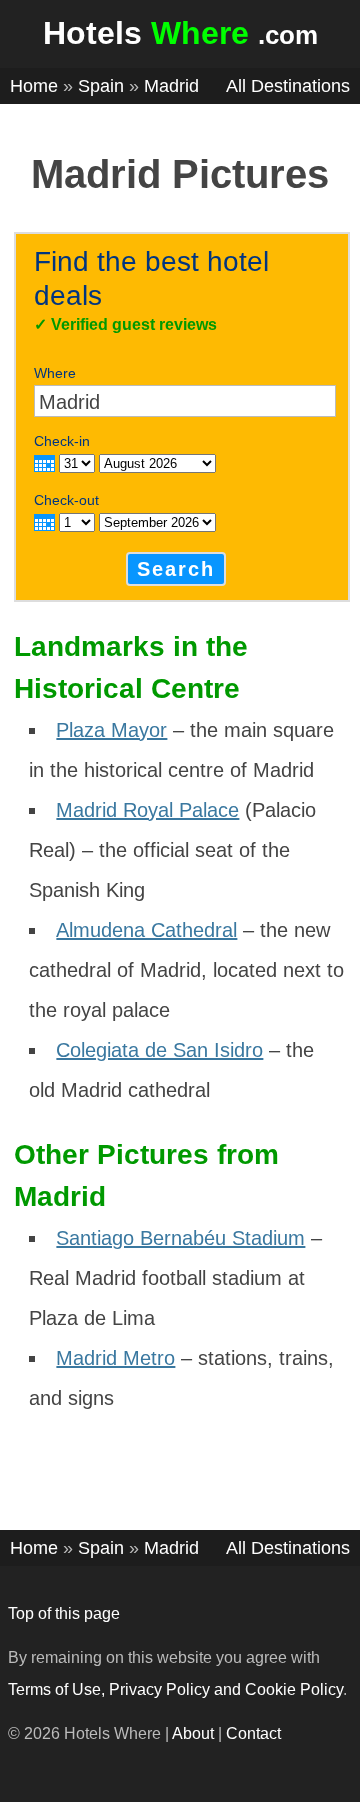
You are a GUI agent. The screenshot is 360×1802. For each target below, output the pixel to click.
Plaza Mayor (111, 730)
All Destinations (288, 86)
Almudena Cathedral (146, 930)
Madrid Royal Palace (147, 810)
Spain (101, 86)
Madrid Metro (115, 1358)
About (193, 1733)
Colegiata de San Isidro (159, 1050)
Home (34, 86)
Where (55, 373)
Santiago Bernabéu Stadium (180, 1238)
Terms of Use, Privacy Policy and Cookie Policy (175, 1689)
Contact (253, 1733)
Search (176, 569)
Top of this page (64, 1613)
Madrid (171, 86)
